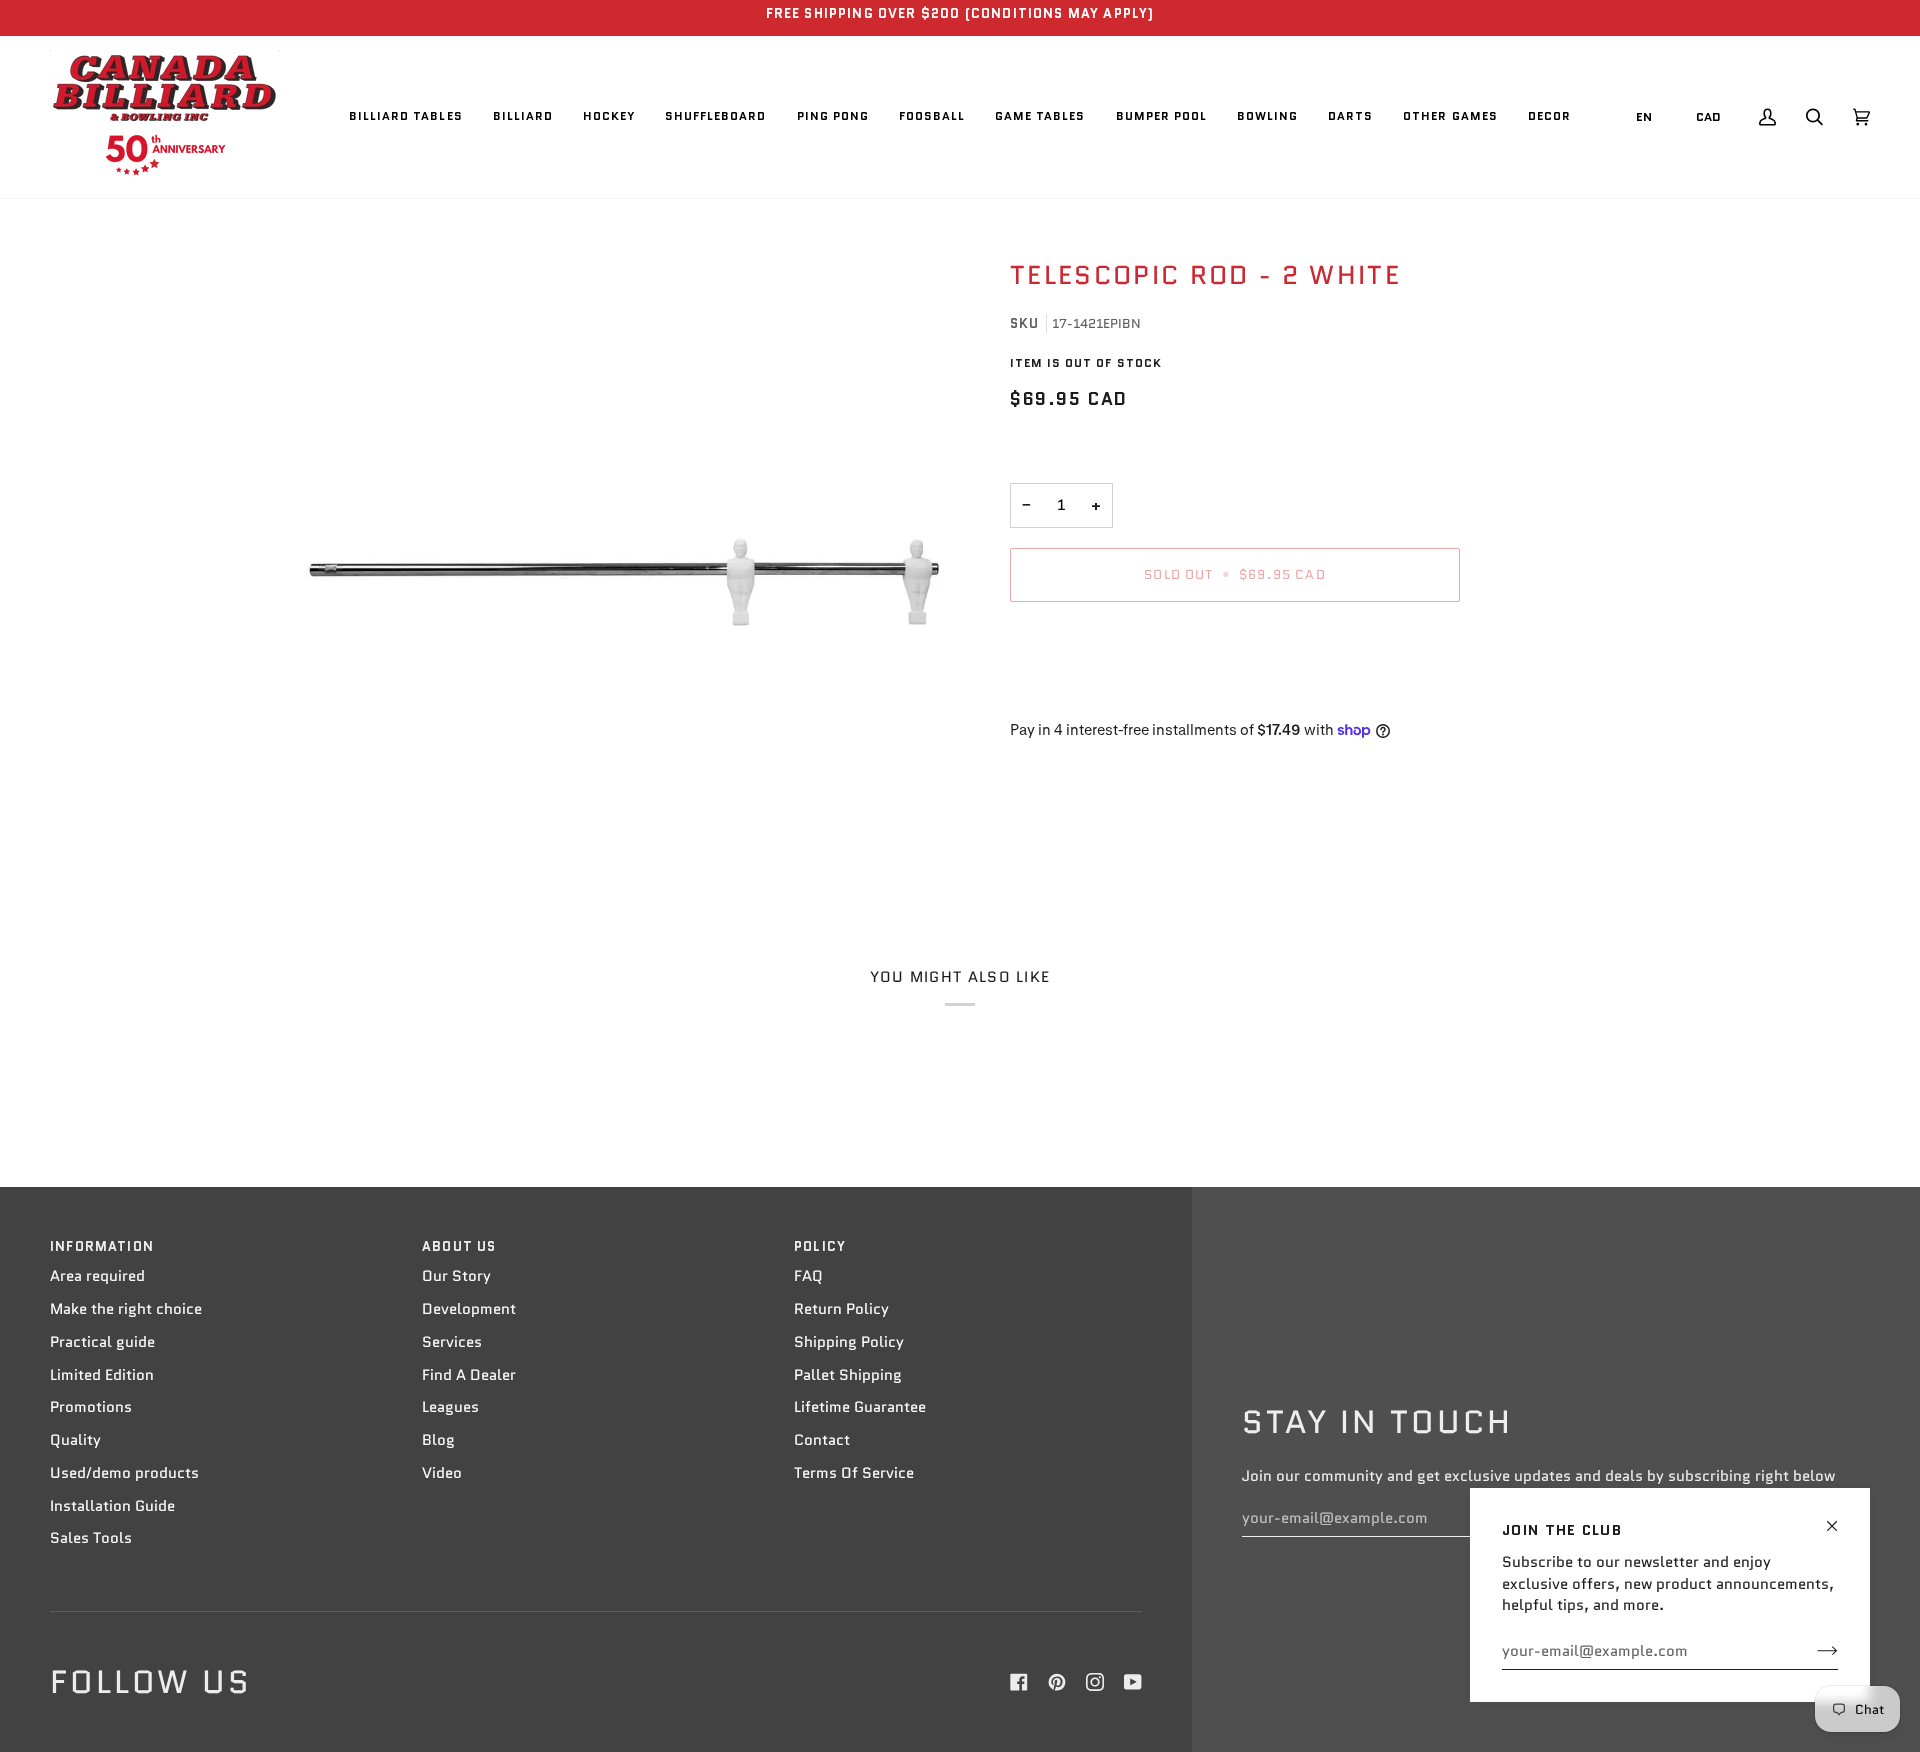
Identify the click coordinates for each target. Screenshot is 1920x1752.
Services (452, 1342)
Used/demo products (124, 1473)
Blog (438, 1440)
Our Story (456, 1276)
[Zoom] (622, 558)
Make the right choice (126, 1309)
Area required (97, 1276)
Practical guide (102, 1342)
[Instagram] (1095, 1682)
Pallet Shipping (848, 1375)
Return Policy (841, 1309)
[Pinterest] (1057, 1682)
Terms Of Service (854, 1473)
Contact (822, 1440)
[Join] (1811, 1651)
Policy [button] (820, 1246)
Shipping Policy (849, 1342)
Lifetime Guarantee (860, 1407)
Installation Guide (112, 1506)
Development (469, 1309)
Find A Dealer (469, 1375)
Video (442, 1473)
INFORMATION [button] (102, 1246)
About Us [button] (459, 1246)
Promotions (91, 1407)
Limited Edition (102, 1375)
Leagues (450, 1407)
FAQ (808, 1276)
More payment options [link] (1089, 695)
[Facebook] (1019, 1682)
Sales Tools (91, 1538)
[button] (406, 117)
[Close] (1840, 1517)
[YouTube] (1133, 1682)
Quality (75, 1440)
